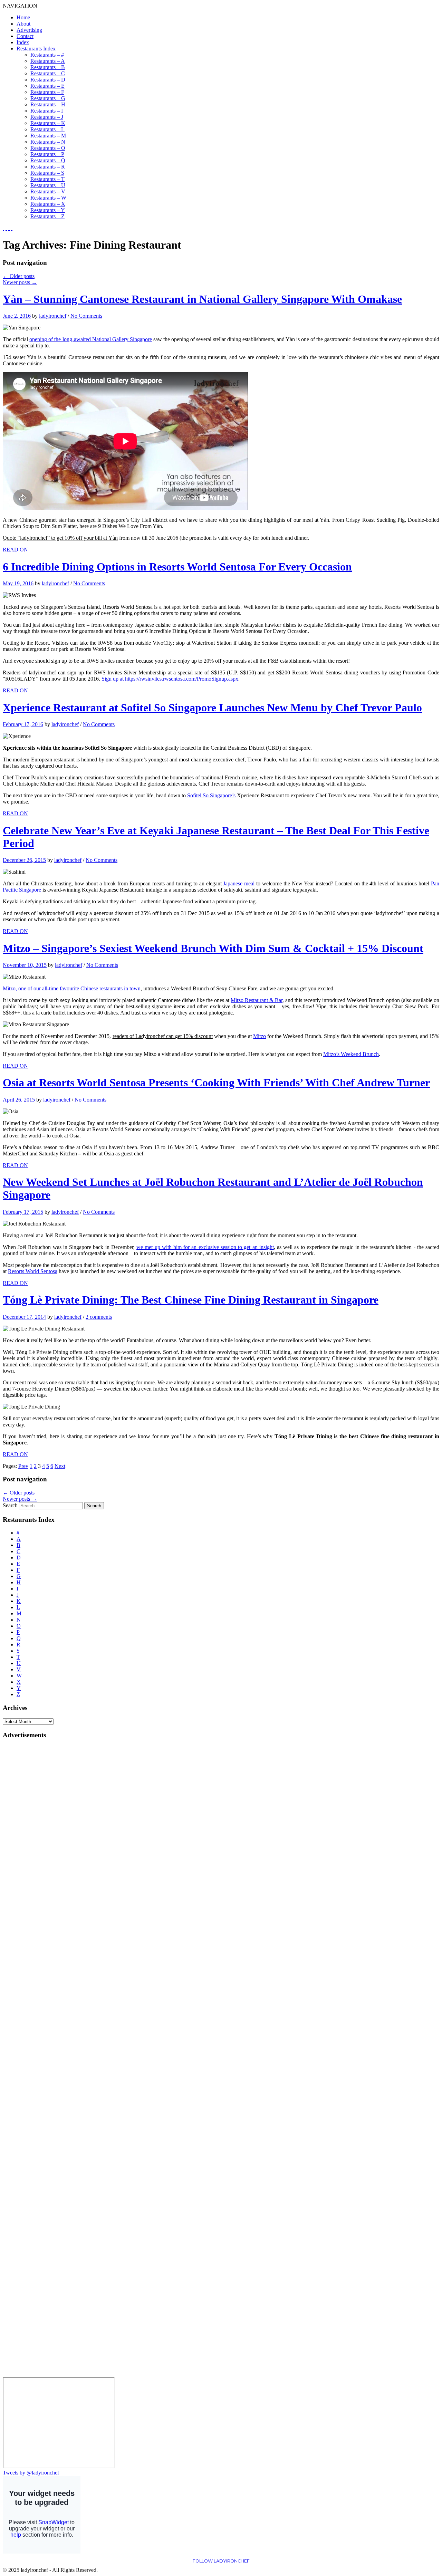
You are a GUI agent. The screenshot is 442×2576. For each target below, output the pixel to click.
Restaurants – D (48, 80)
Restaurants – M (48, 136)
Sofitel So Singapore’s (211, 795)
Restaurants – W (48, 198)
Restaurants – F (47, 92)
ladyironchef (53, 316)
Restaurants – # (47, 55)
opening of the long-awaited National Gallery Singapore (91, 339)
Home (23, 17)
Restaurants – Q (48, 160)
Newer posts (20, 282)
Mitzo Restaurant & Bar (257, 1000)
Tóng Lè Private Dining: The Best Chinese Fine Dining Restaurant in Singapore (191, 1300)
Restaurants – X (48, 204)
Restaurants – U (48, 185)
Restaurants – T (47, 179)
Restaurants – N (48, 142)
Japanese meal (239, 883)
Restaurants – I (47, 111)
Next (60, 1466)
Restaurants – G (48, 98)
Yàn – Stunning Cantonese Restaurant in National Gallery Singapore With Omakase (202, 299)
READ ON (15, 550)
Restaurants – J (47, 117)
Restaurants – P (47, 154)
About (23, 24)
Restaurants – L (47, 129)
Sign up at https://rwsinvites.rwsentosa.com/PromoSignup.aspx (170, 679)
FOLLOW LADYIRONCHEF (221, 2561)
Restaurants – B (48, 67)
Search (10, 1505)
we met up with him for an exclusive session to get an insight (205, 1247)
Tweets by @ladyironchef (31, 2473)
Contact (25, 36)
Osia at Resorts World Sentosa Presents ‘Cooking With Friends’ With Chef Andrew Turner (216, 1083)
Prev (23, 1466)
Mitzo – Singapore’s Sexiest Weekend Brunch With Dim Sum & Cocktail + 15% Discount (213, 948)
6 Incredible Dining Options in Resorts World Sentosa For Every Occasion (177, 567)
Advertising (29, 30)
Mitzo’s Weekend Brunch (351, 1054)
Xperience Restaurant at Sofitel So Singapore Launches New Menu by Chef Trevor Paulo (212, 708)
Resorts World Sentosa (33, 1271)
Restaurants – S (47, 173)
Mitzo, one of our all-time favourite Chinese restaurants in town (72, 988)
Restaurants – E (47, 86)
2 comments (99, 1317)
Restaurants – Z (47, 216)
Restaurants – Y (48, 210)
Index (23, 42)
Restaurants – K (48, 123)
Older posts (19, 276)
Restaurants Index (36, 49)
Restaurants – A (48, 61)
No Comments (86, 316)
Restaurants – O (48, 148)
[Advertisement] (30, 1849)
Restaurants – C (48, 73)
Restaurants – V (48, 191)
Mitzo (260, 1036)
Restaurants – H (48, 104)
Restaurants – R (48, 167)
